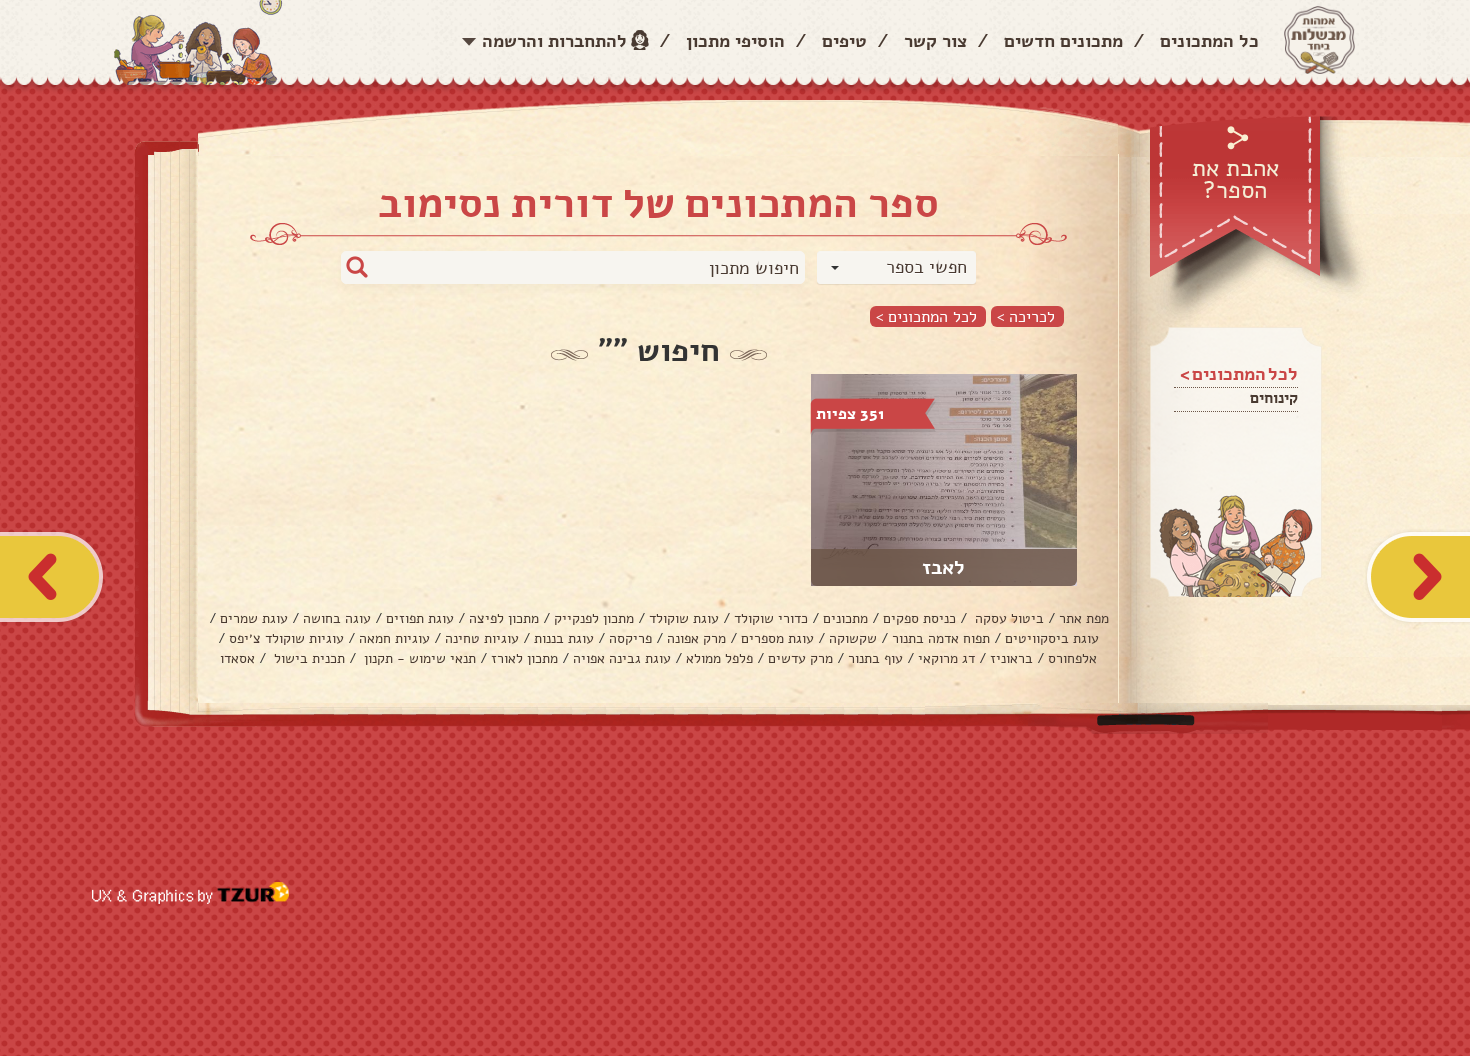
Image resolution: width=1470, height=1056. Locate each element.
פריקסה (630, 638)
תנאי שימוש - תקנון (418, 658)
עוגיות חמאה (394, 638)
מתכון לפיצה (504, 618)
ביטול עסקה (1007, 618)
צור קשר (935, 41)
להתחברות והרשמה (554, 41)
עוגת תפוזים (420, 618)
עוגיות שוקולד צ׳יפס (286, 638)
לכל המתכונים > (926, 316)
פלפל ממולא (719, 658)
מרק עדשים (800, 658)
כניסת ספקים (919, 618)
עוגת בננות (564, 638)
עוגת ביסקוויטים (1052, 638)
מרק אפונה (696, 638)
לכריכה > (1026, 316)
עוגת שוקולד (684, 618)
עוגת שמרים (254, 618)
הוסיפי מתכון (735, 41)
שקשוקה (853, 638)
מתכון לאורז (524, 658)
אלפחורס (1072, 658)
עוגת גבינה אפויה (622, 658)
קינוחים (1274, 398)
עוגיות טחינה (482, 638)
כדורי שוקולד (771, 618)
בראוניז (1011, 658)
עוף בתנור (875, 658)
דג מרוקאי (946, 658)
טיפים (844, 41)
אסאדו (237, 658)
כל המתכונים (1209, 41)
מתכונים (845, 618)
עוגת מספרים (777, 638)
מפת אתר (1084, 618)
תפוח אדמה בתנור (941, 638)
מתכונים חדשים (1063, 41)
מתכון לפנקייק (594, 618)
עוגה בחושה (337, 618)
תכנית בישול (307, 658)
